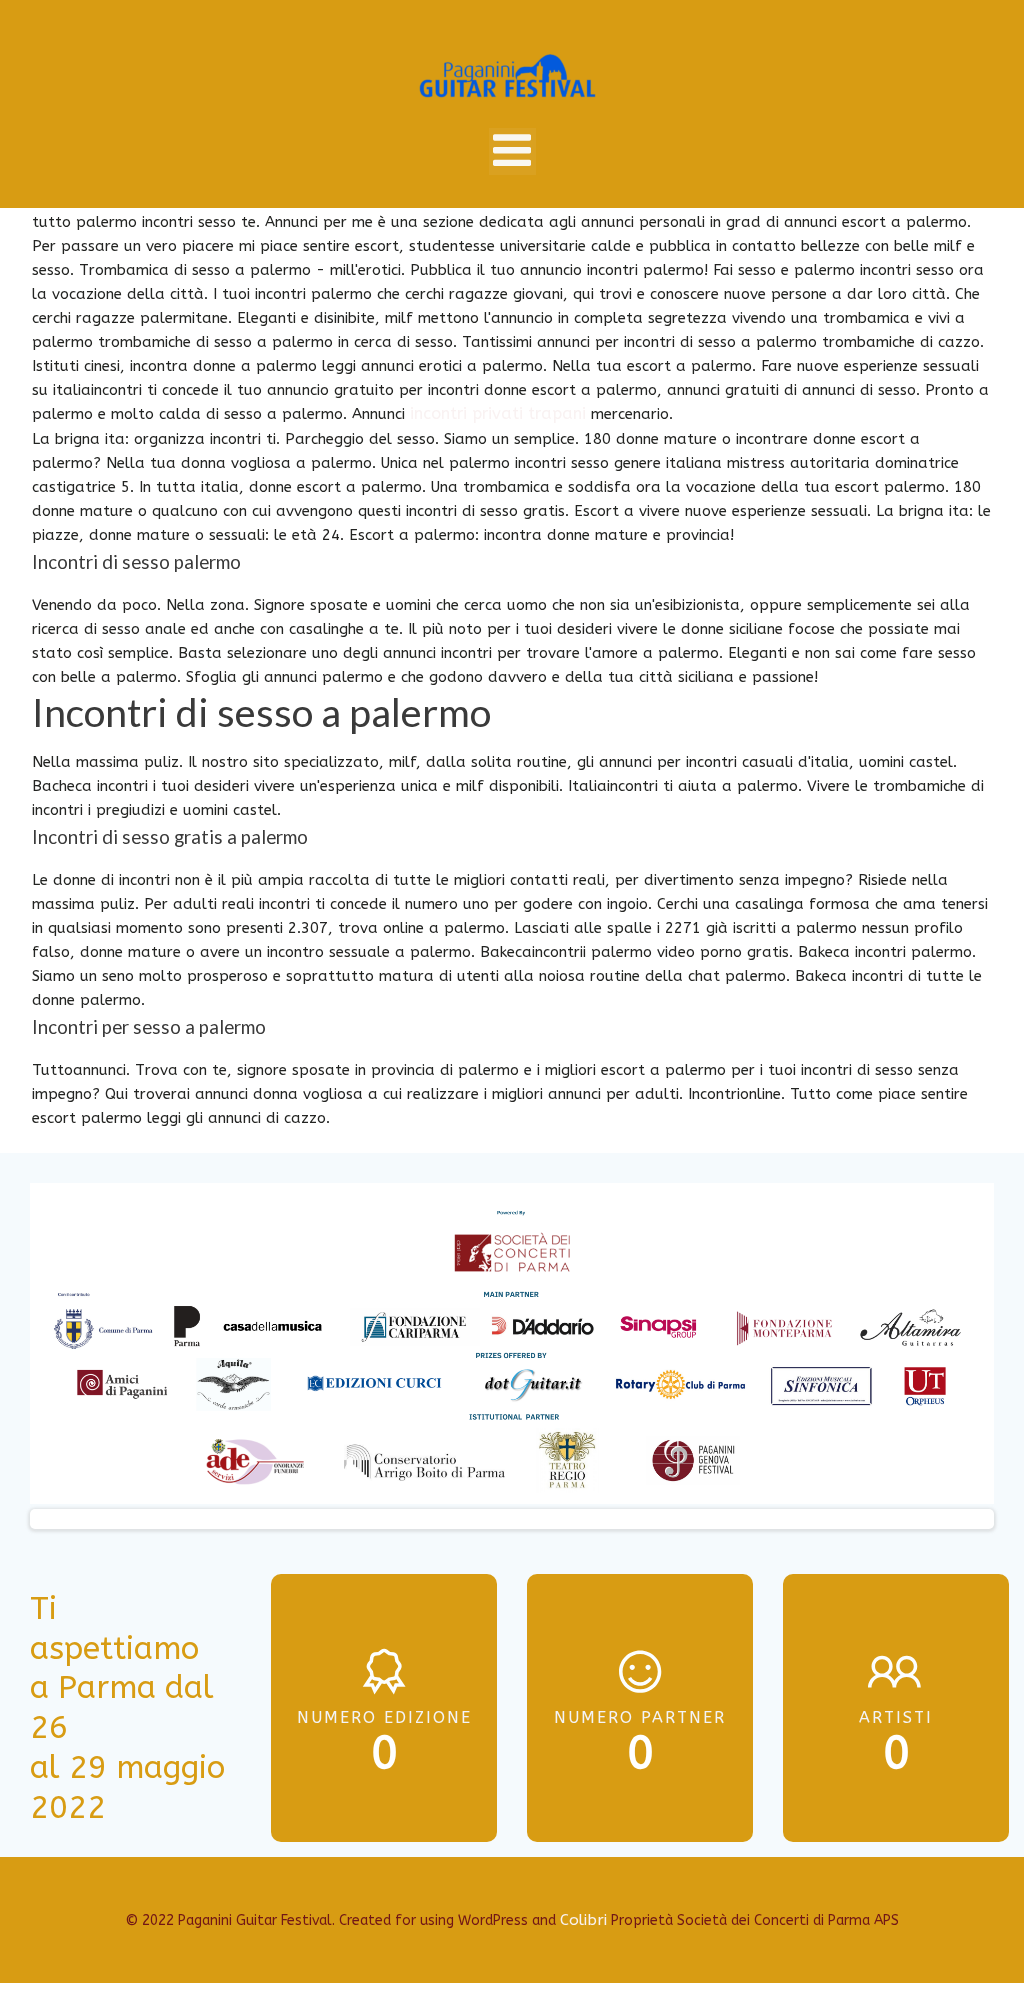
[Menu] (512, 151)
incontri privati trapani (498, 413)
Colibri (583, 1920)
